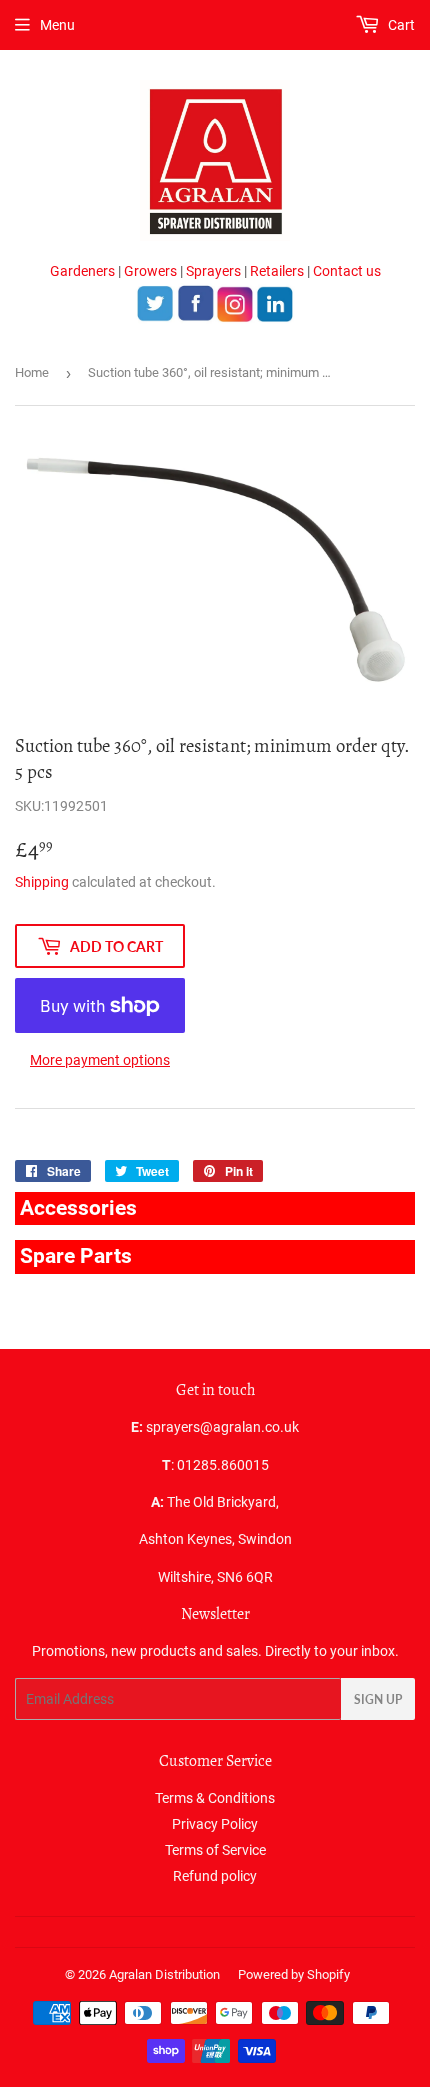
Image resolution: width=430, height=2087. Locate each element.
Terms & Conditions (215, 1798)
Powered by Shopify (294, 1974)
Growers (150, 271)
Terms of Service (215, 1850)
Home (32, 372)
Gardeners (82, 271)
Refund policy (215, 1876)
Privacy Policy (215, 1824)
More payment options (100, 1060)
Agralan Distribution (164, 1974)
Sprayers (213, 271)
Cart (400, 25)
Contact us (347, 271)
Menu (57, 25)
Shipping (42, 882)
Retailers (277, 271)
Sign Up (378, 1699)
